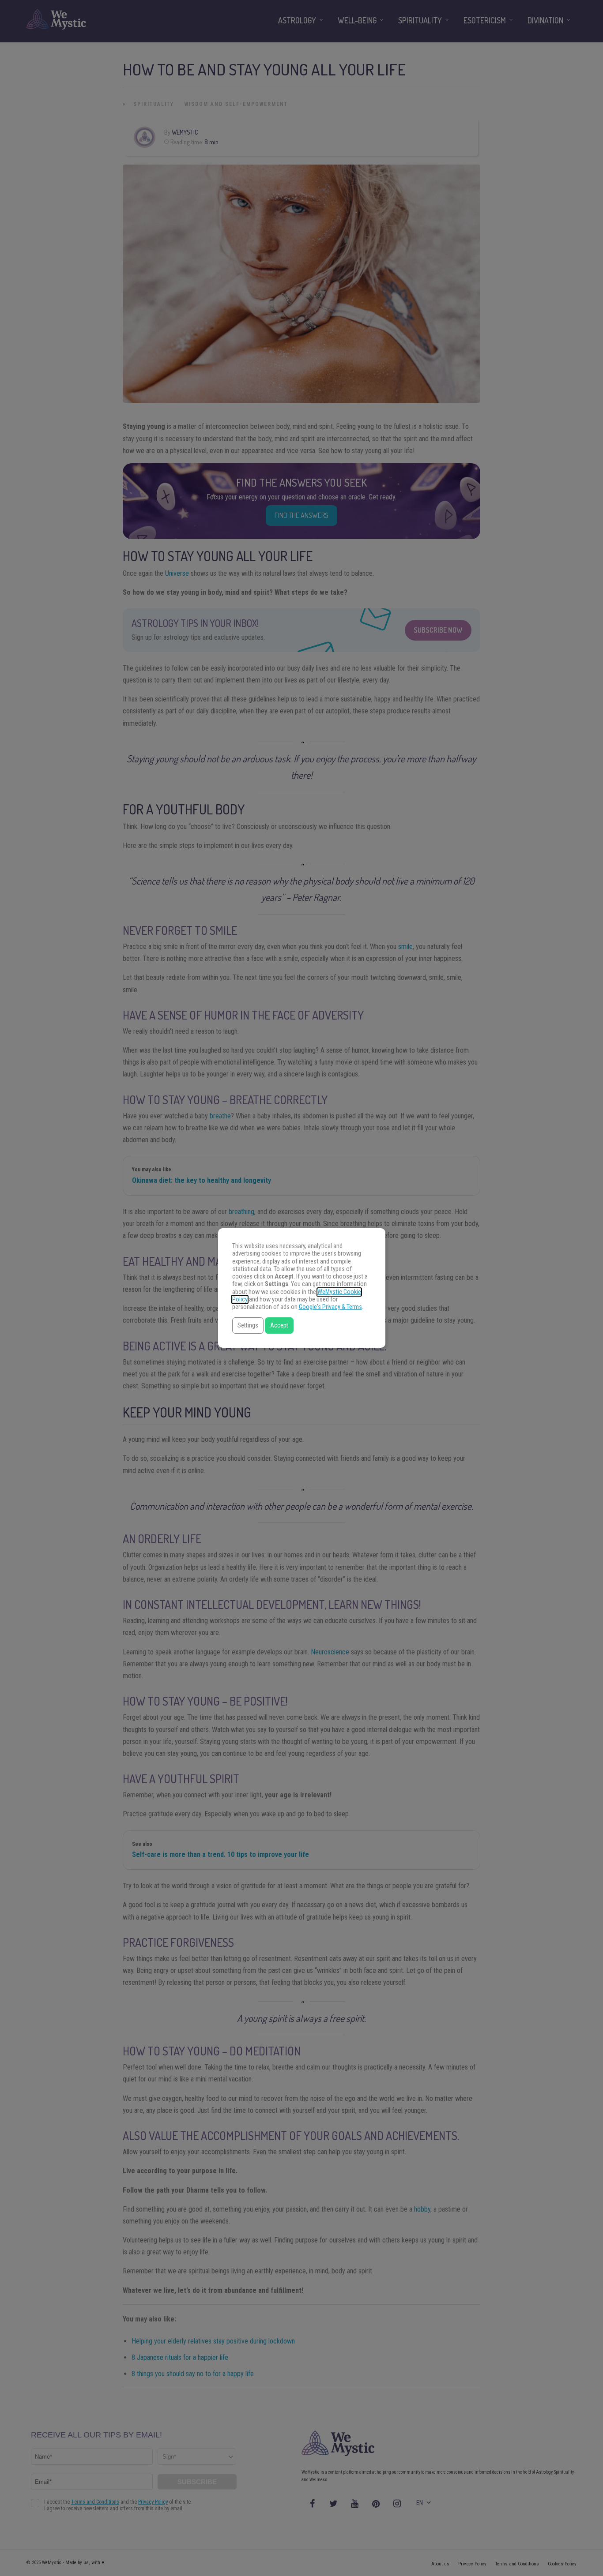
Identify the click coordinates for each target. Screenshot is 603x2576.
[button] (248, 1325)
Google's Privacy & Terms (330, 1307)
